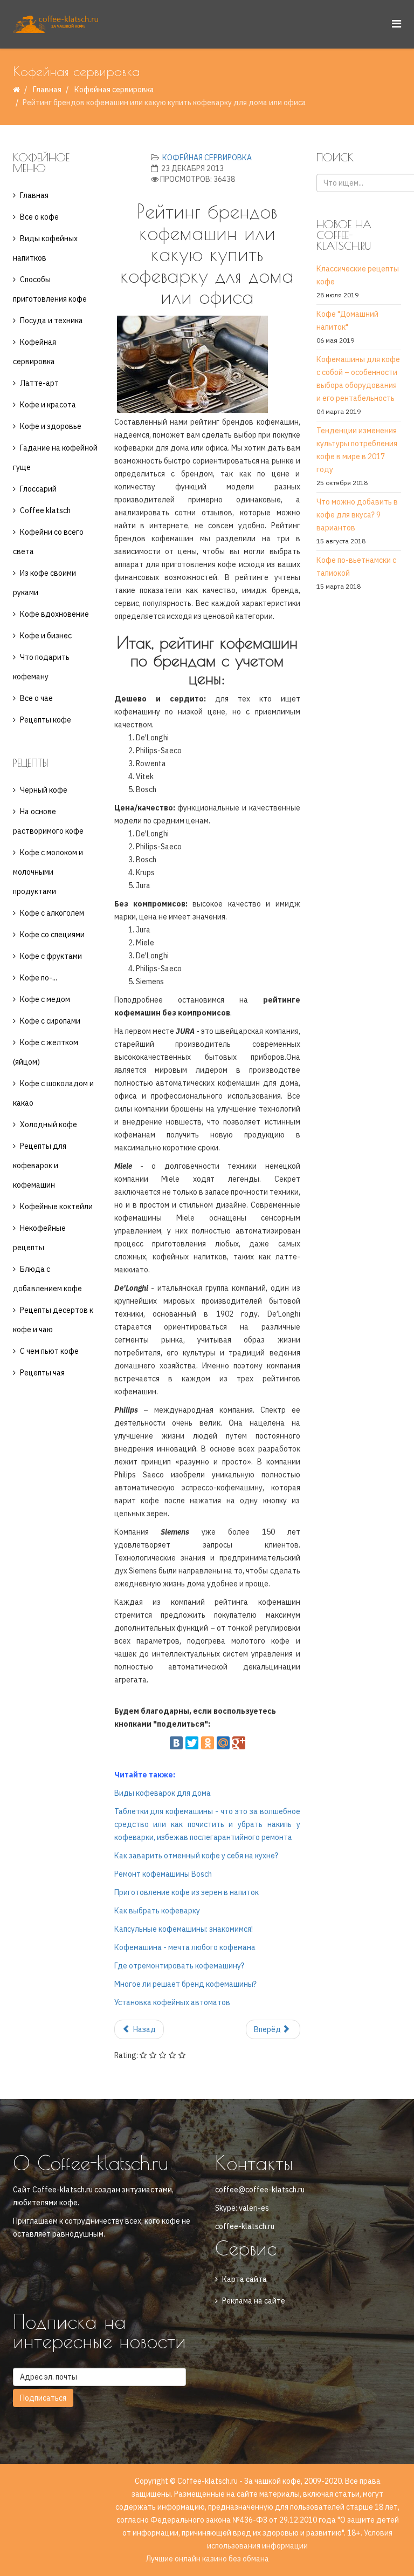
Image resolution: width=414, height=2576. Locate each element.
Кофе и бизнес (46, 636)
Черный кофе (44, 790)
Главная (47, 90)
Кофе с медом (45, 999)
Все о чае (36, 698)
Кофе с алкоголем (52, 913)
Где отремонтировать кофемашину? (179, 1966)
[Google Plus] (239, 1743)
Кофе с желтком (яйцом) (46, 1052)
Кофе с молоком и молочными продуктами (48, 872)
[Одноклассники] (208, 1743)
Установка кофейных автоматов (172, 2002)
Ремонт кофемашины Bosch (163, 1874)
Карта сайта (244, 2279)
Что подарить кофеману (41, 667)
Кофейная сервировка (114, 90)
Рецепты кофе (46, 720)
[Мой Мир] (223, 1743)
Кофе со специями (52, 935)
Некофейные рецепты (39, 1238)
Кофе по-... (39, 978)
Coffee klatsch (45, 510)
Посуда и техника (51, 321)
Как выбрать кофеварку (157, 1911)
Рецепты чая (42, 1373)
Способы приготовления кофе (50, 289)
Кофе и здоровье (51, 426)
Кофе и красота (48, 405)
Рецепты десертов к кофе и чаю (53, 1320)
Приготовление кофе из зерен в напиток (187, 1892)
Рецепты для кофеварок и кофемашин (40, 1166)
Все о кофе (39, 217)
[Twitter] (192, 1743)
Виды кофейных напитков (45, 248)
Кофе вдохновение (54, 614)
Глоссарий (38, 489)
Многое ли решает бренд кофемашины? (185, 1984)
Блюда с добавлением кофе (47, 1279)
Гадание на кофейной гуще (55, 458)
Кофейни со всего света (48, 542)
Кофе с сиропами (50, 1021)
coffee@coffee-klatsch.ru (260, 2190)
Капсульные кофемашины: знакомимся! (184, 1929)
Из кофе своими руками (44, 583)
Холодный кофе (49, 1125)
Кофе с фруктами (51, 956)
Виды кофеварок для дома (163, 1793)
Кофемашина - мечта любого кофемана (185, 1947)
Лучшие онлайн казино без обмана (207, 2559)
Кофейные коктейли (56, 1207)
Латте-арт (39, 383)
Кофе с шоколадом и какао (53, 1093)
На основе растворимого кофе (48, 821)
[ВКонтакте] (176, 1743)
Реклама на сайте (254, 2301)
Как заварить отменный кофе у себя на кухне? (196, 1856)
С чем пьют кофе (49, 1351)
